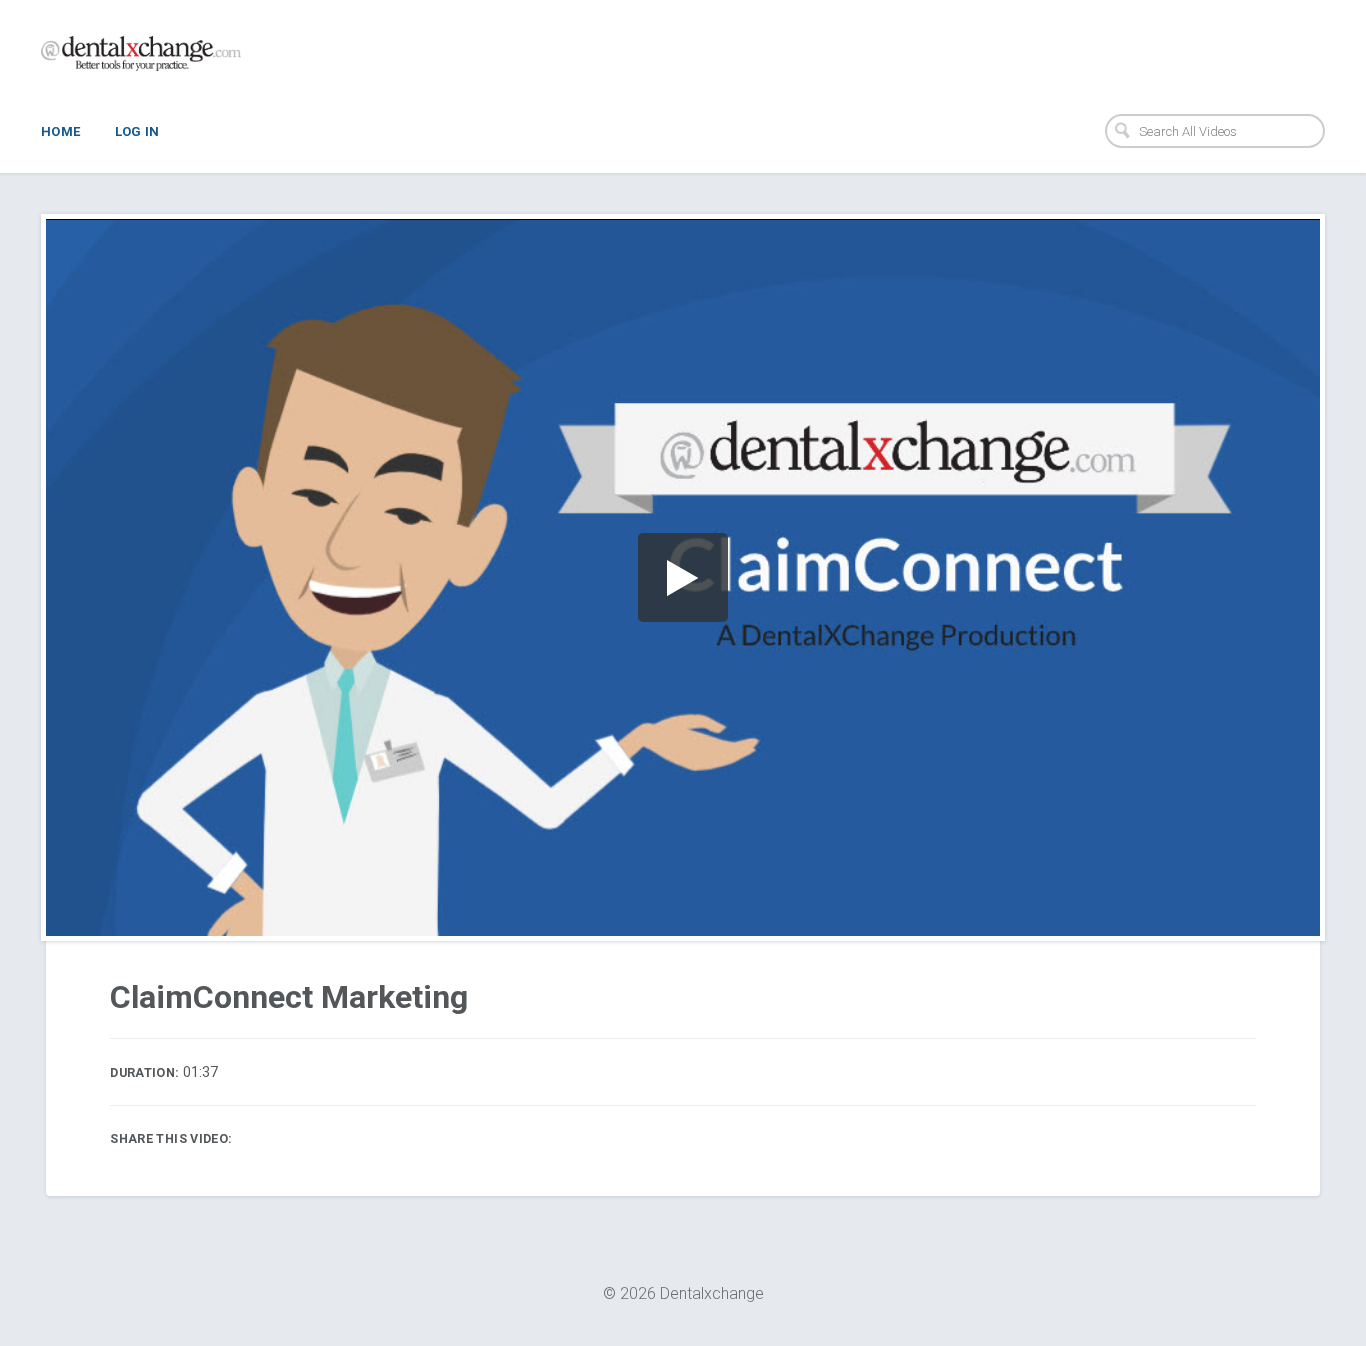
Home (61, 131)
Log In (137, 131)
